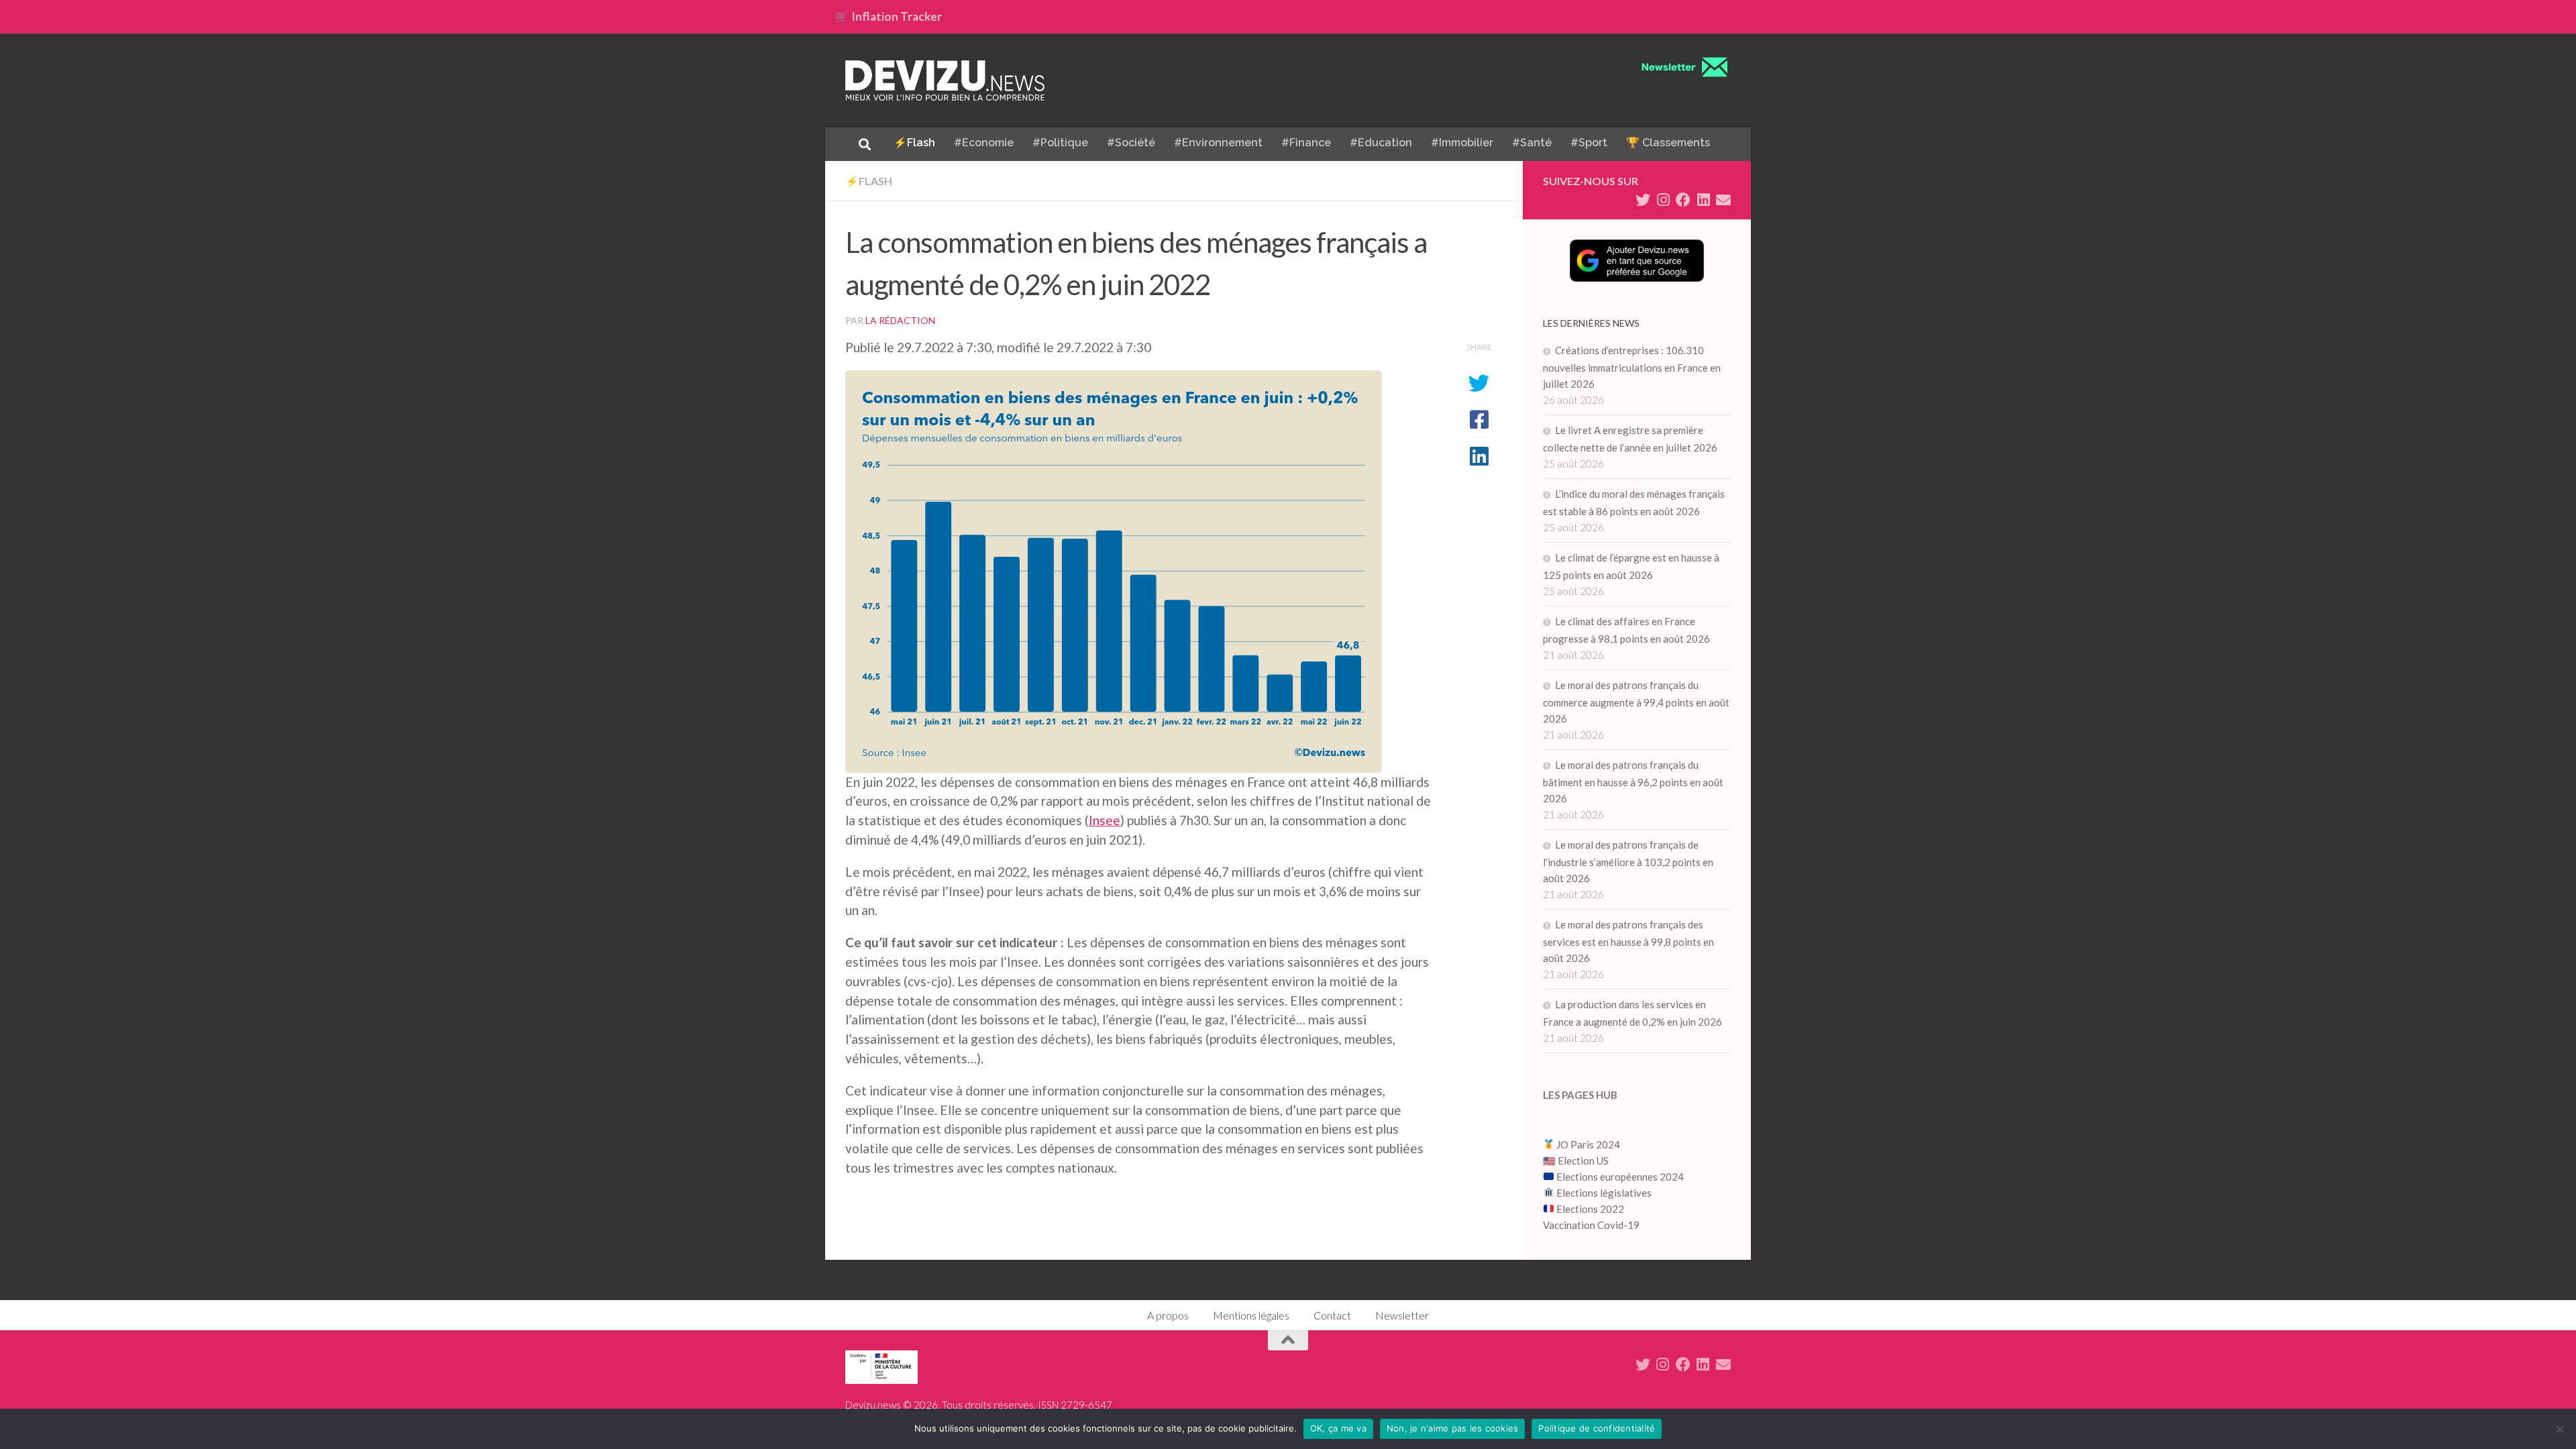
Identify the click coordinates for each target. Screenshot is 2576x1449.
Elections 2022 (1590, 1209)
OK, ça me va (1338, 1428)
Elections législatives (1604, 1193)
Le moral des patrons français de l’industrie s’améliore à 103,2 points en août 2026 (1628, 861)
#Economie (984, 143)
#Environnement (1218, 143)
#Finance (1306, 143)
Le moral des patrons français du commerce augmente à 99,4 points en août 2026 (1636, 702)
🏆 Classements (1668, 143)
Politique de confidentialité (1597, 1428)
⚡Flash (914, 143)
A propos (1168, 1315)
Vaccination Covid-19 (1591, 1225)
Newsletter (1402, 1315)
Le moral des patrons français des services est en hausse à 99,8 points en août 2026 (1628, 941)
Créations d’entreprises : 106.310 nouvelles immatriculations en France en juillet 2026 (1632, 367)
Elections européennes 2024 (1619, 1177)
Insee (1105, 820)
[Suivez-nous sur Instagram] (1663, 200)
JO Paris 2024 (1587, 1144)
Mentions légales (1251, 1315)
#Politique (1060, 143)
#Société (1131, 143)
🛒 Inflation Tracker (888, 16)
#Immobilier (1462, 143)
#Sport (1589, 143)
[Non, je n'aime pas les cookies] (2559, 1429)
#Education (1381, 143)
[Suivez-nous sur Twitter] (1643, 200)
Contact (1332, 1315)
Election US (1583, 1161)
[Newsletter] (1723, 200)
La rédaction (900, 320)
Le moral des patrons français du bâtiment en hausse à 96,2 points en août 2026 (1633, 782)
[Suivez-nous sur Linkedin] (1703, 200)
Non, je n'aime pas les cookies (1453, 1428)
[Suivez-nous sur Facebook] (1683, 200)
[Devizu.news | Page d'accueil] (945, 80)
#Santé (1532, 143)
